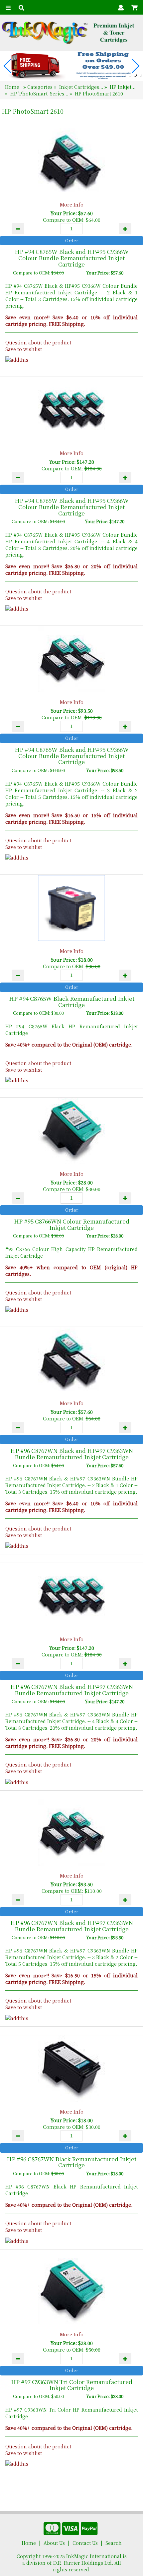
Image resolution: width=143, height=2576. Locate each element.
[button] (124, 75)
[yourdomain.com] (69, 33)
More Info (72, 205)
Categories (41, 87)
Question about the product (38, 342)
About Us (54, 2543)
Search (114, 2543)
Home (13, 87)
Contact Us (85, 2543)
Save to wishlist (24, 349)
